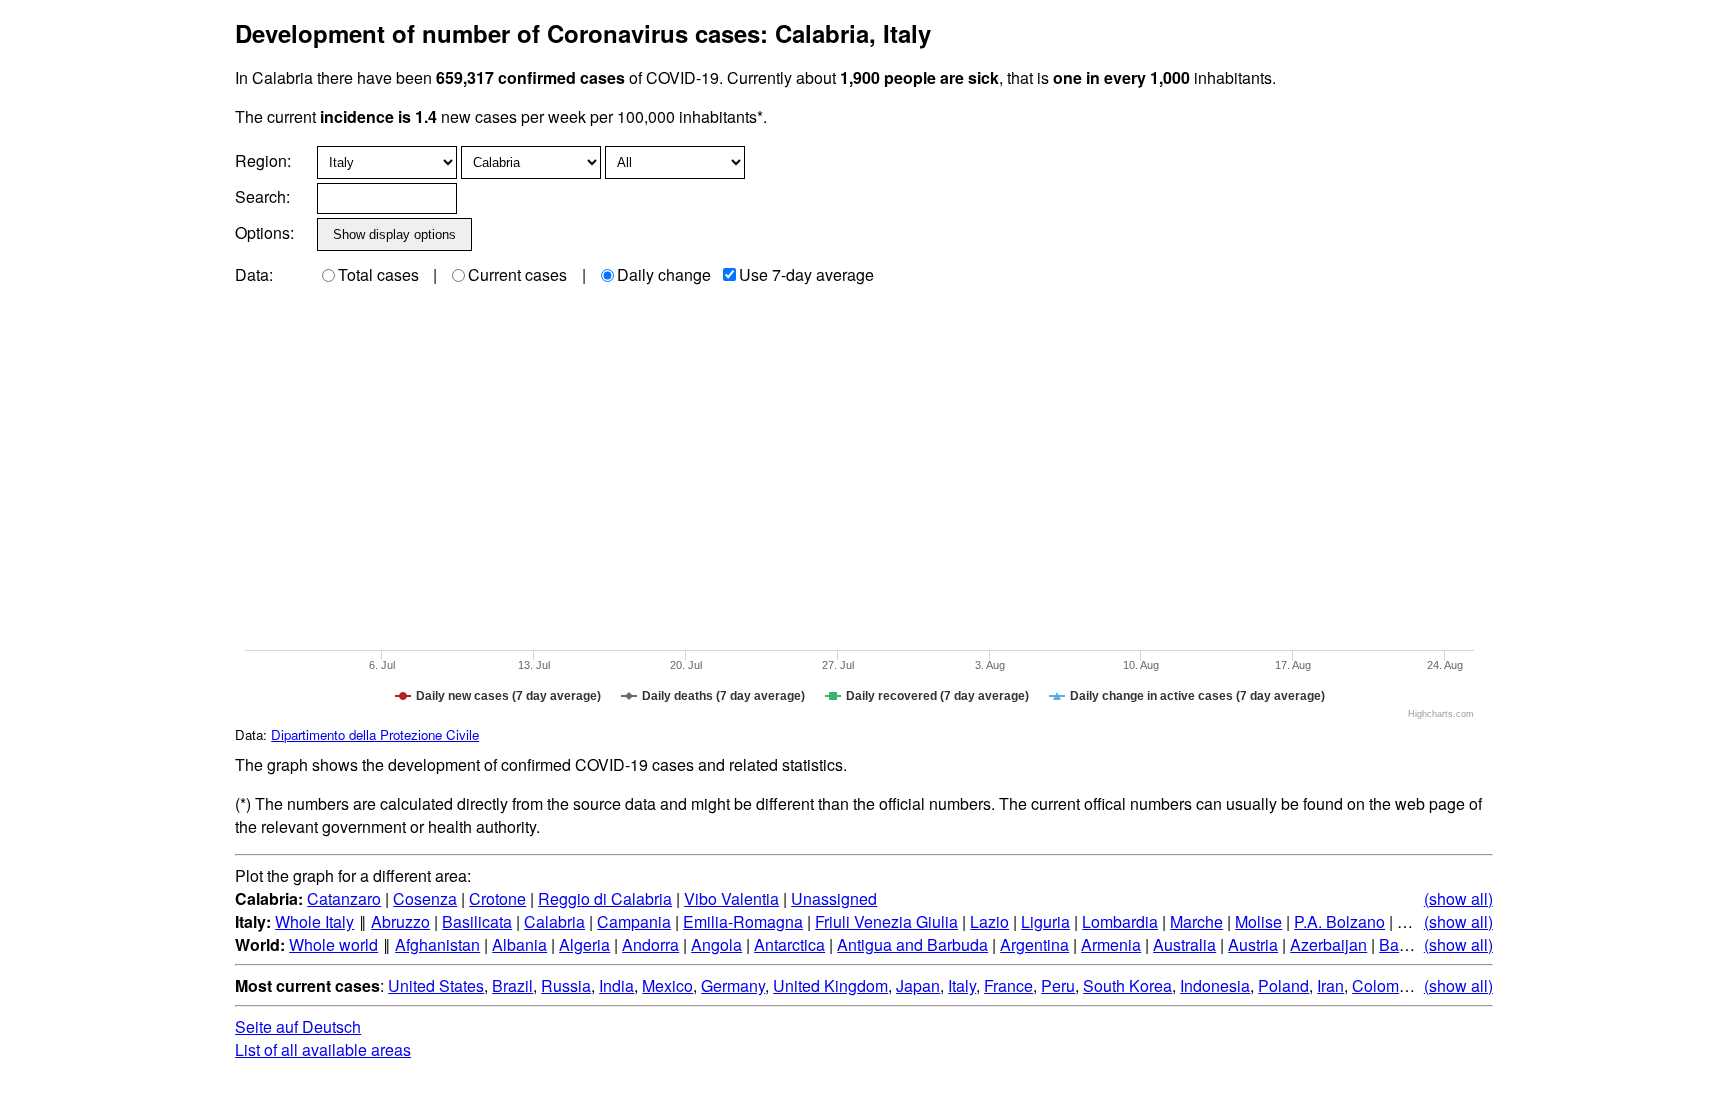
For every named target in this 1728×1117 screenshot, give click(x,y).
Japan (918, 985)
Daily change (664, 274)
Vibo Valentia (731, 898)
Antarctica (789, 944)
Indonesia (1215, 985)
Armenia (1111, 944)
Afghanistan (437, 944)
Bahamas (1413, 944)
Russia (566, 985)
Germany (733, 985)
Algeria (584, 944)
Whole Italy (314, 921)
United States (436, 985)
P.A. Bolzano (1339, 921)
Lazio (989, 921)
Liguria (1045, 921)
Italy (962, 985)
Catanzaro (344, 898)
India (616, 985)
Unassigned (834, 898)
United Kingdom (830, 985)
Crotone (497, 898)
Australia (1184, 944)
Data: (254, 274)
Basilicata (477, 921)
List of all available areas (323, 1049)
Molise (1258, 921)
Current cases (517, 274)
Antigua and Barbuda (912, 944)
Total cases (378, 274)
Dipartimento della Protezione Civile (375, 734)
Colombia (1386, 985)
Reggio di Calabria (605, 898)
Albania (519, 944)
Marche (1196, 921)
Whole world (333, 944)
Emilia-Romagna (743, 921)
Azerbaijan (1328, 944)
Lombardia (1120, 921)
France (1008, 985)
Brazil (512, 985)
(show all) (1458, 898)
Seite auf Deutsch (298, 1026)
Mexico (667, 985)
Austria (1253, 944)
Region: (263, 160)
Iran (1330, 985)
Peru (1058, 985)
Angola (716, 944)
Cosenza (425, 898)
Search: (262, 196)
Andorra (650, 944)
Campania (634, 921)
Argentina (1034, 944)
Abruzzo (400, 921)
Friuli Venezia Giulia (886, 921)
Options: (264, 232)
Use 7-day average (806, 274)
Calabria (554, 921)
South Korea (1127, 985)
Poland (1283, 985)
